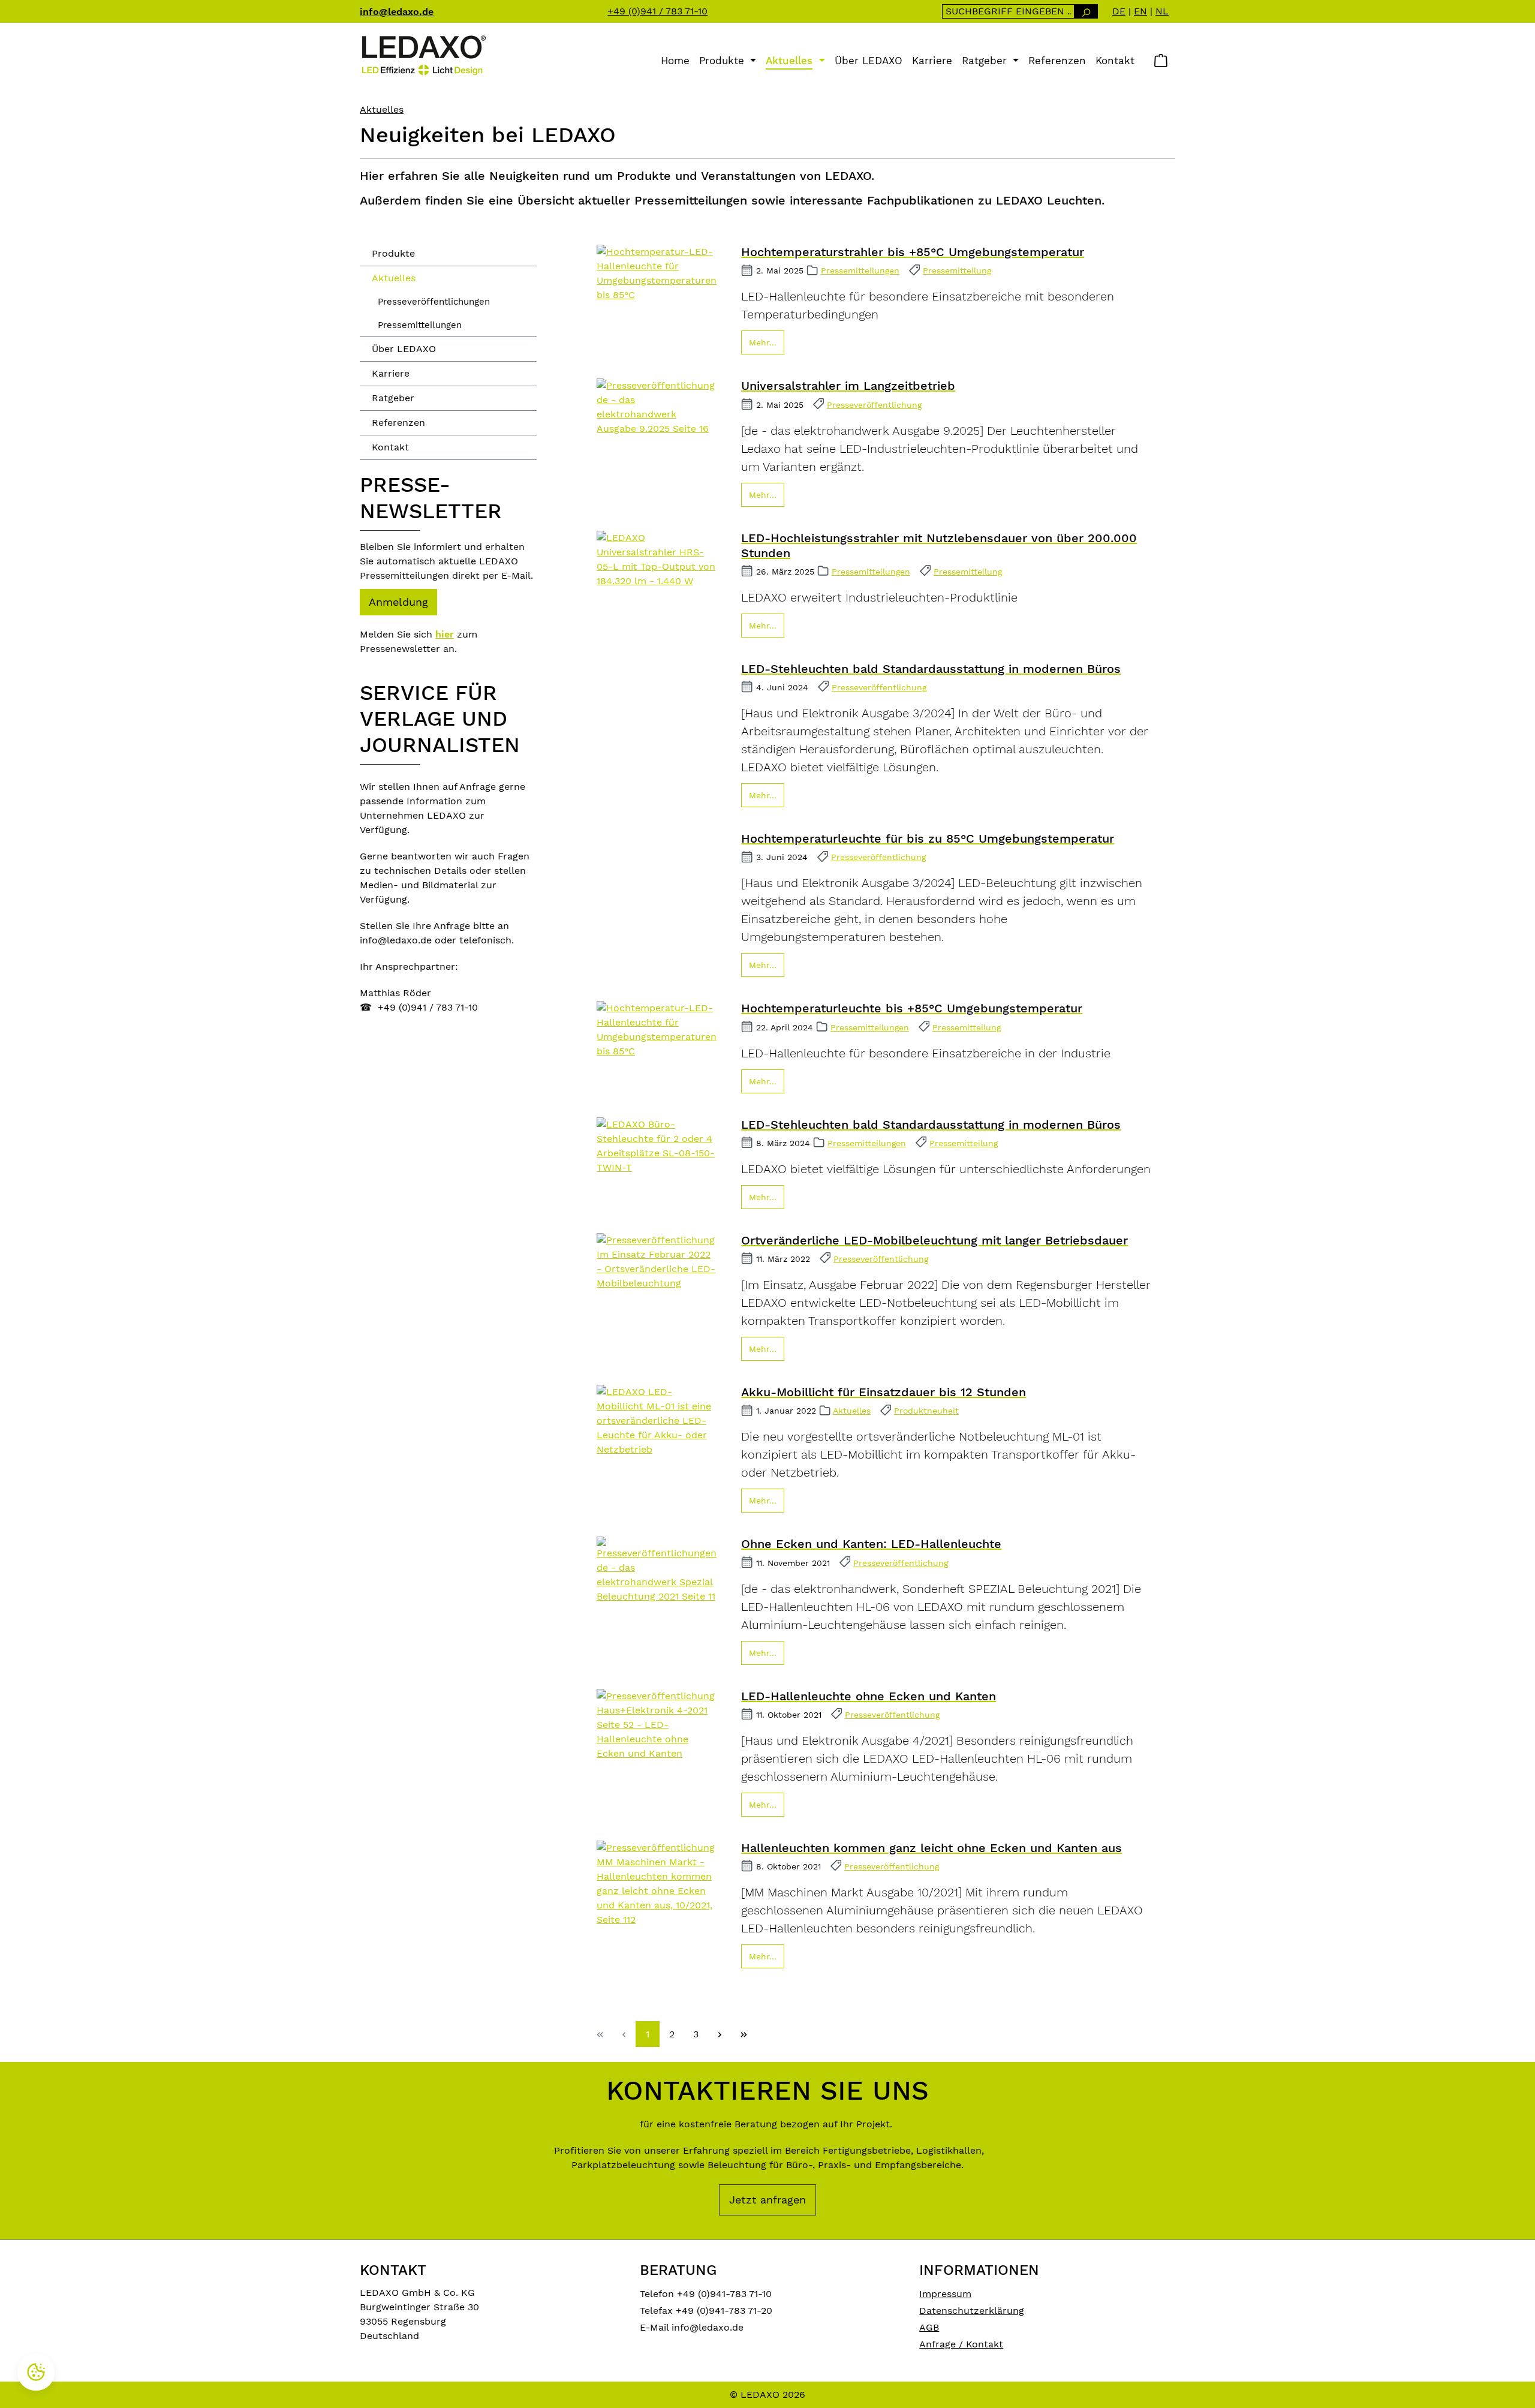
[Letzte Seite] (744, 2034)
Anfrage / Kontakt (961, 2344)
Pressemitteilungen (420, 325)
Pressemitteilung (957, 270)
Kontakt (390, 447)
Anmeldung (398, 602)
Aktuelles (394, 278)
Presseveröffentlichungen (434, 302)
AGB (929, 2327)
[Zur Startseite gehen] (423, 55)
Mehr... (763, 342)
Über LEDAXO (404, 349)
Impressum (945, 2294)
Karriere (391, 373)
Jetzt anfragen (767, 2200)
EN (1140, 11)
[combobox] (1008, 11)
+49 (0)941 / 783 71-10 (657, 11)
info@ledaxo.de (397, 12)
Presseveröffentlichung (874, 405)
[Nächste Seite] (720, 2034)
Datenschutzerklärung (972, 2311)
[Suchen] (1086, 11)
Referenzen (398, 423)
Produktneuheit (926, 1411)
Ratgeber (393, 398)
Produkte (393, 253)
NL (1162, 11)
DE (1119, 11)
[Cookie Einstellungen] (36, 2372)
